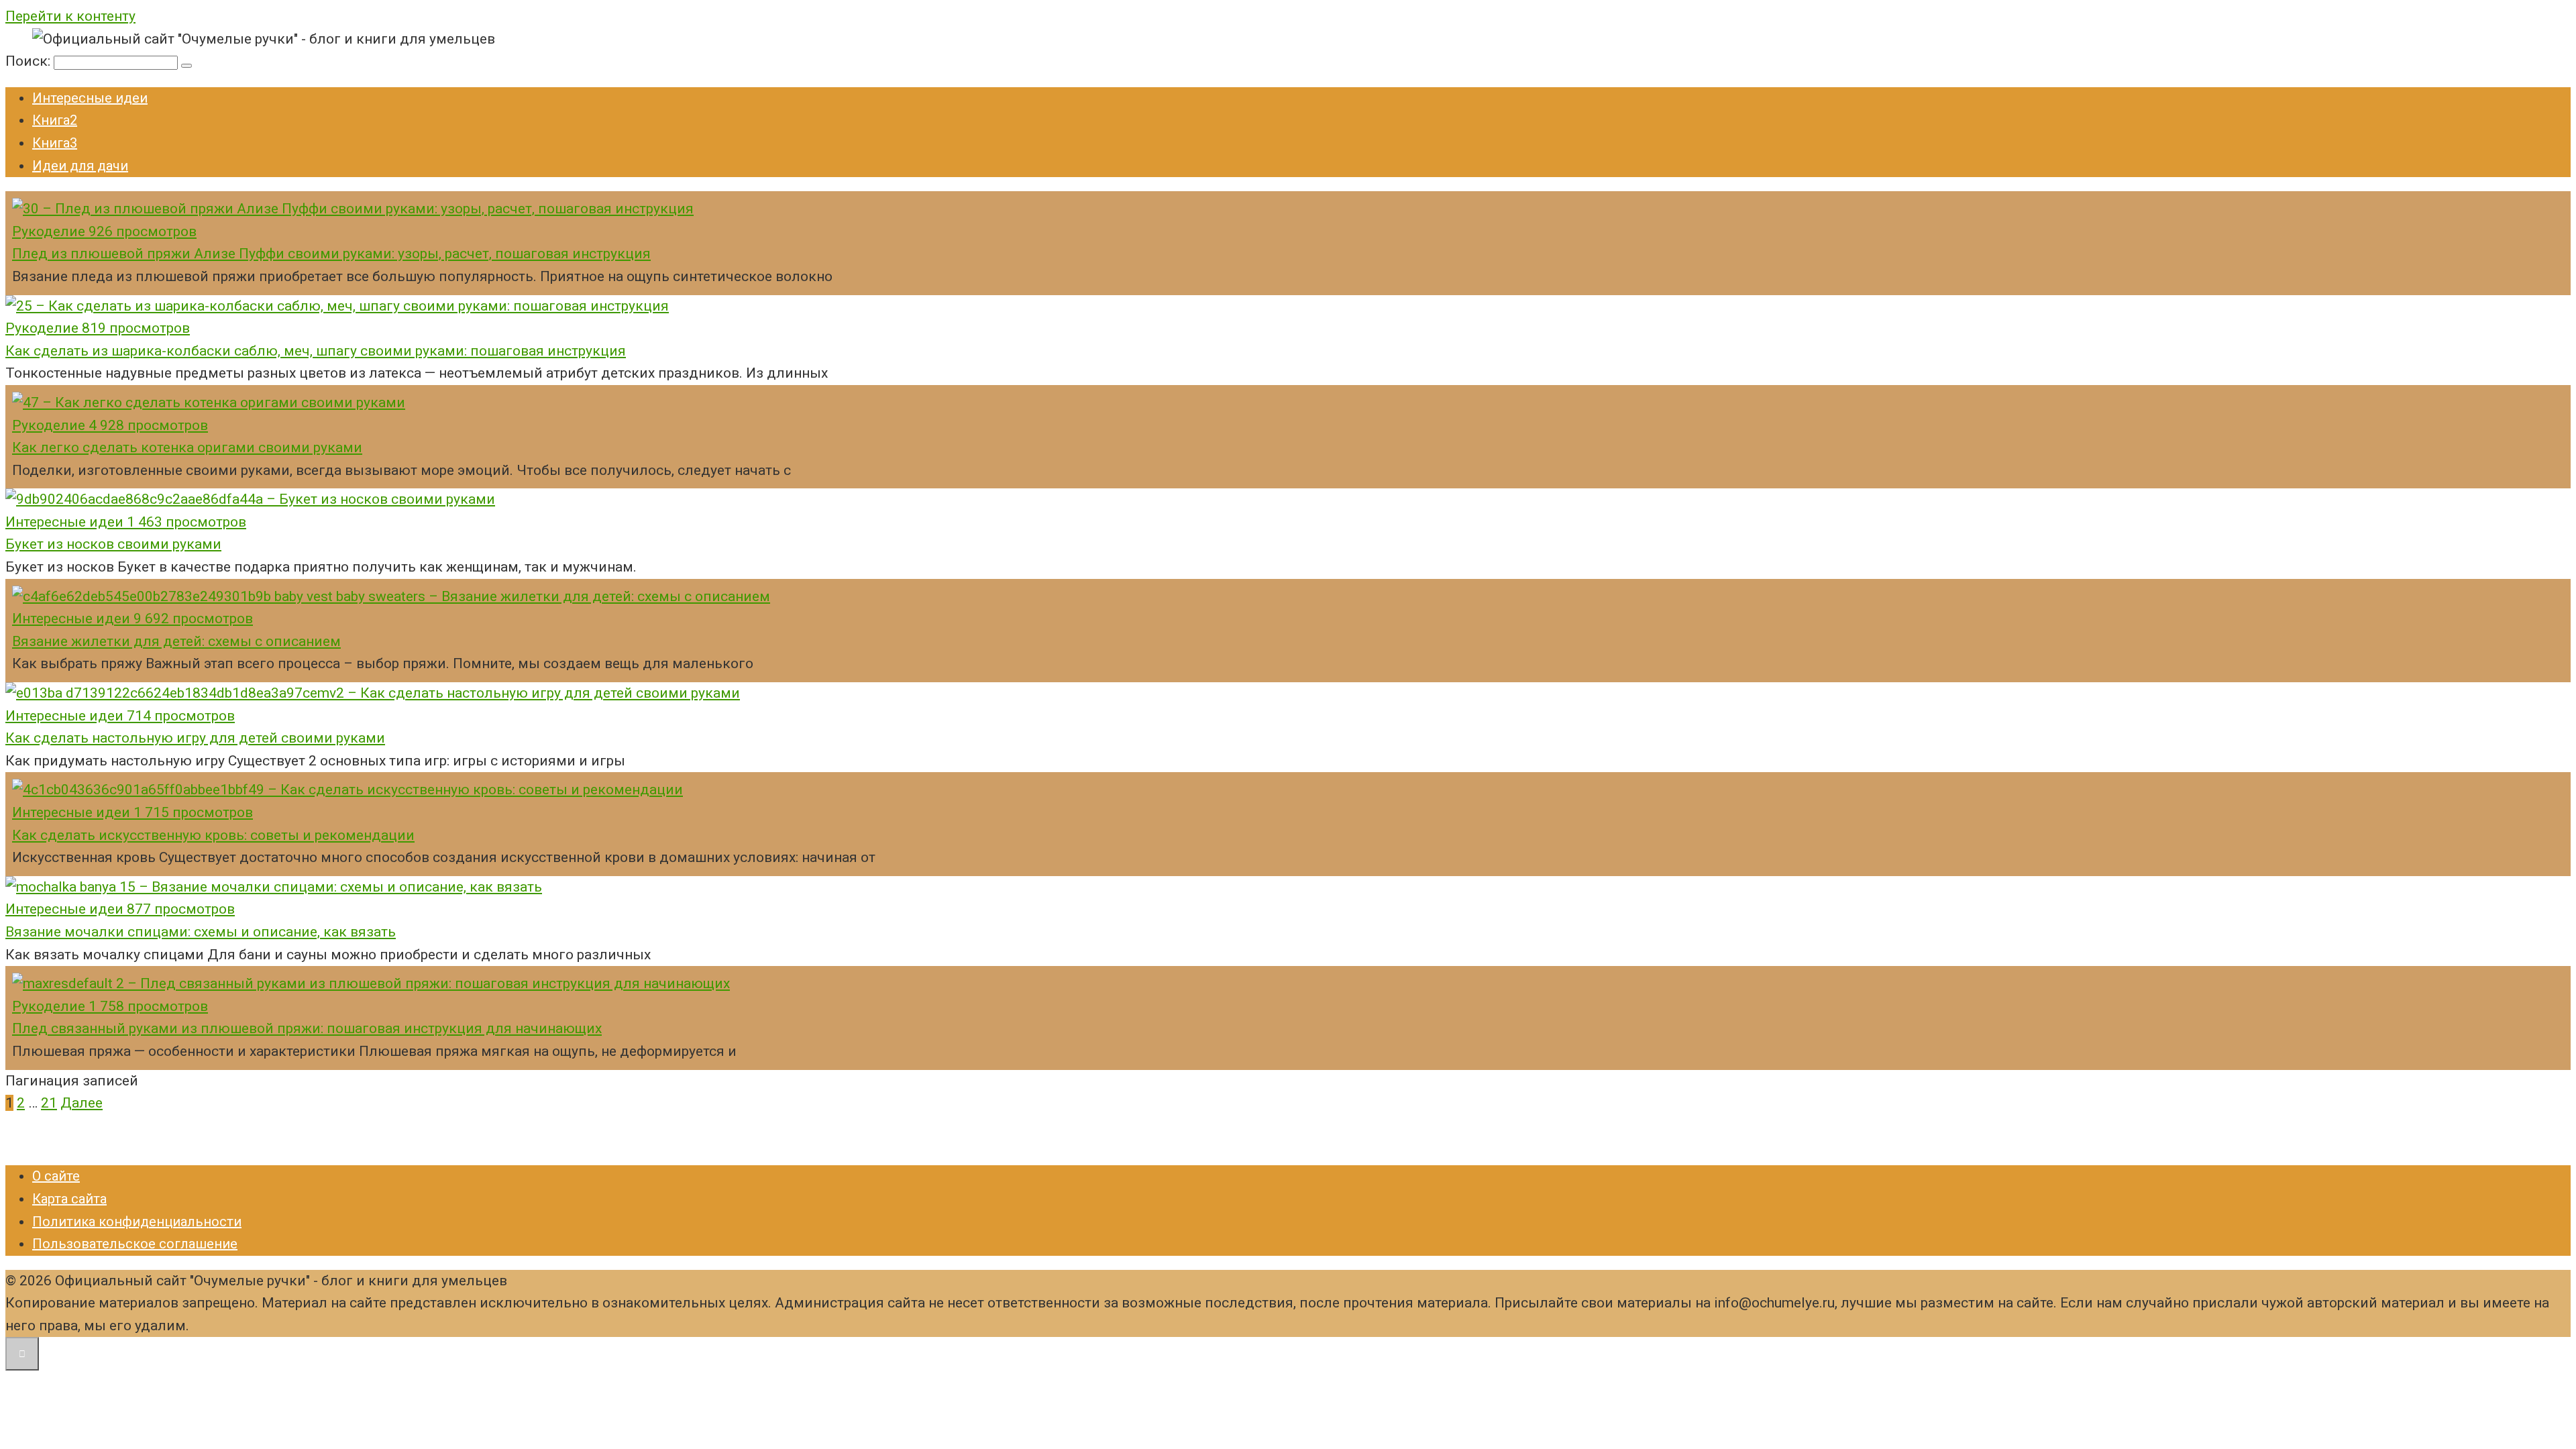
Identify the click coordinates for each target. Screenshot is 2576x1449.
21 (49, 1103)
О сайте (56, 1176)
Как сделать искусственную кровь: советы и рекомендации (213, 835)
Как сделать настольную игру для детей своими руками (195, 738)
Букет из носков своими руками (113, 544)
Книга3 (55, 143)
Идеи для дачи (80, 166)
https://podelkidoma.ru (76, 1140)
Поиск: (30, 61)
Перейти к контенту (70, 16)
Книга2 (55, 120)
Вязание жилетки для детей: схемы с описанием (176, 641)
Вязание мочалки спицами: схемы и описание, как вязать (201, 932)
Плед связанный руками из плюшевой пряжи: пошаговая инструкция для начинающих (307, 1028)
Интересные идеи (90, 98)
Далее (82, 1103)
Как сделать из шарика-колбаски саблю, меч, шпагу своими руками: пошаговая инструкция (316, 351)
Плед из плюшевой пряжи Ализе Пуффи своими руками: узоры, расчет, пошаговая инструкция (331, 254)
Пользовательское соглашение (135, 1244)
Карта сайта (69, 1199)
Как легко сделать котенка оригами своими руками (187, 447)
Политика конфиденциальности (137, 1222)
